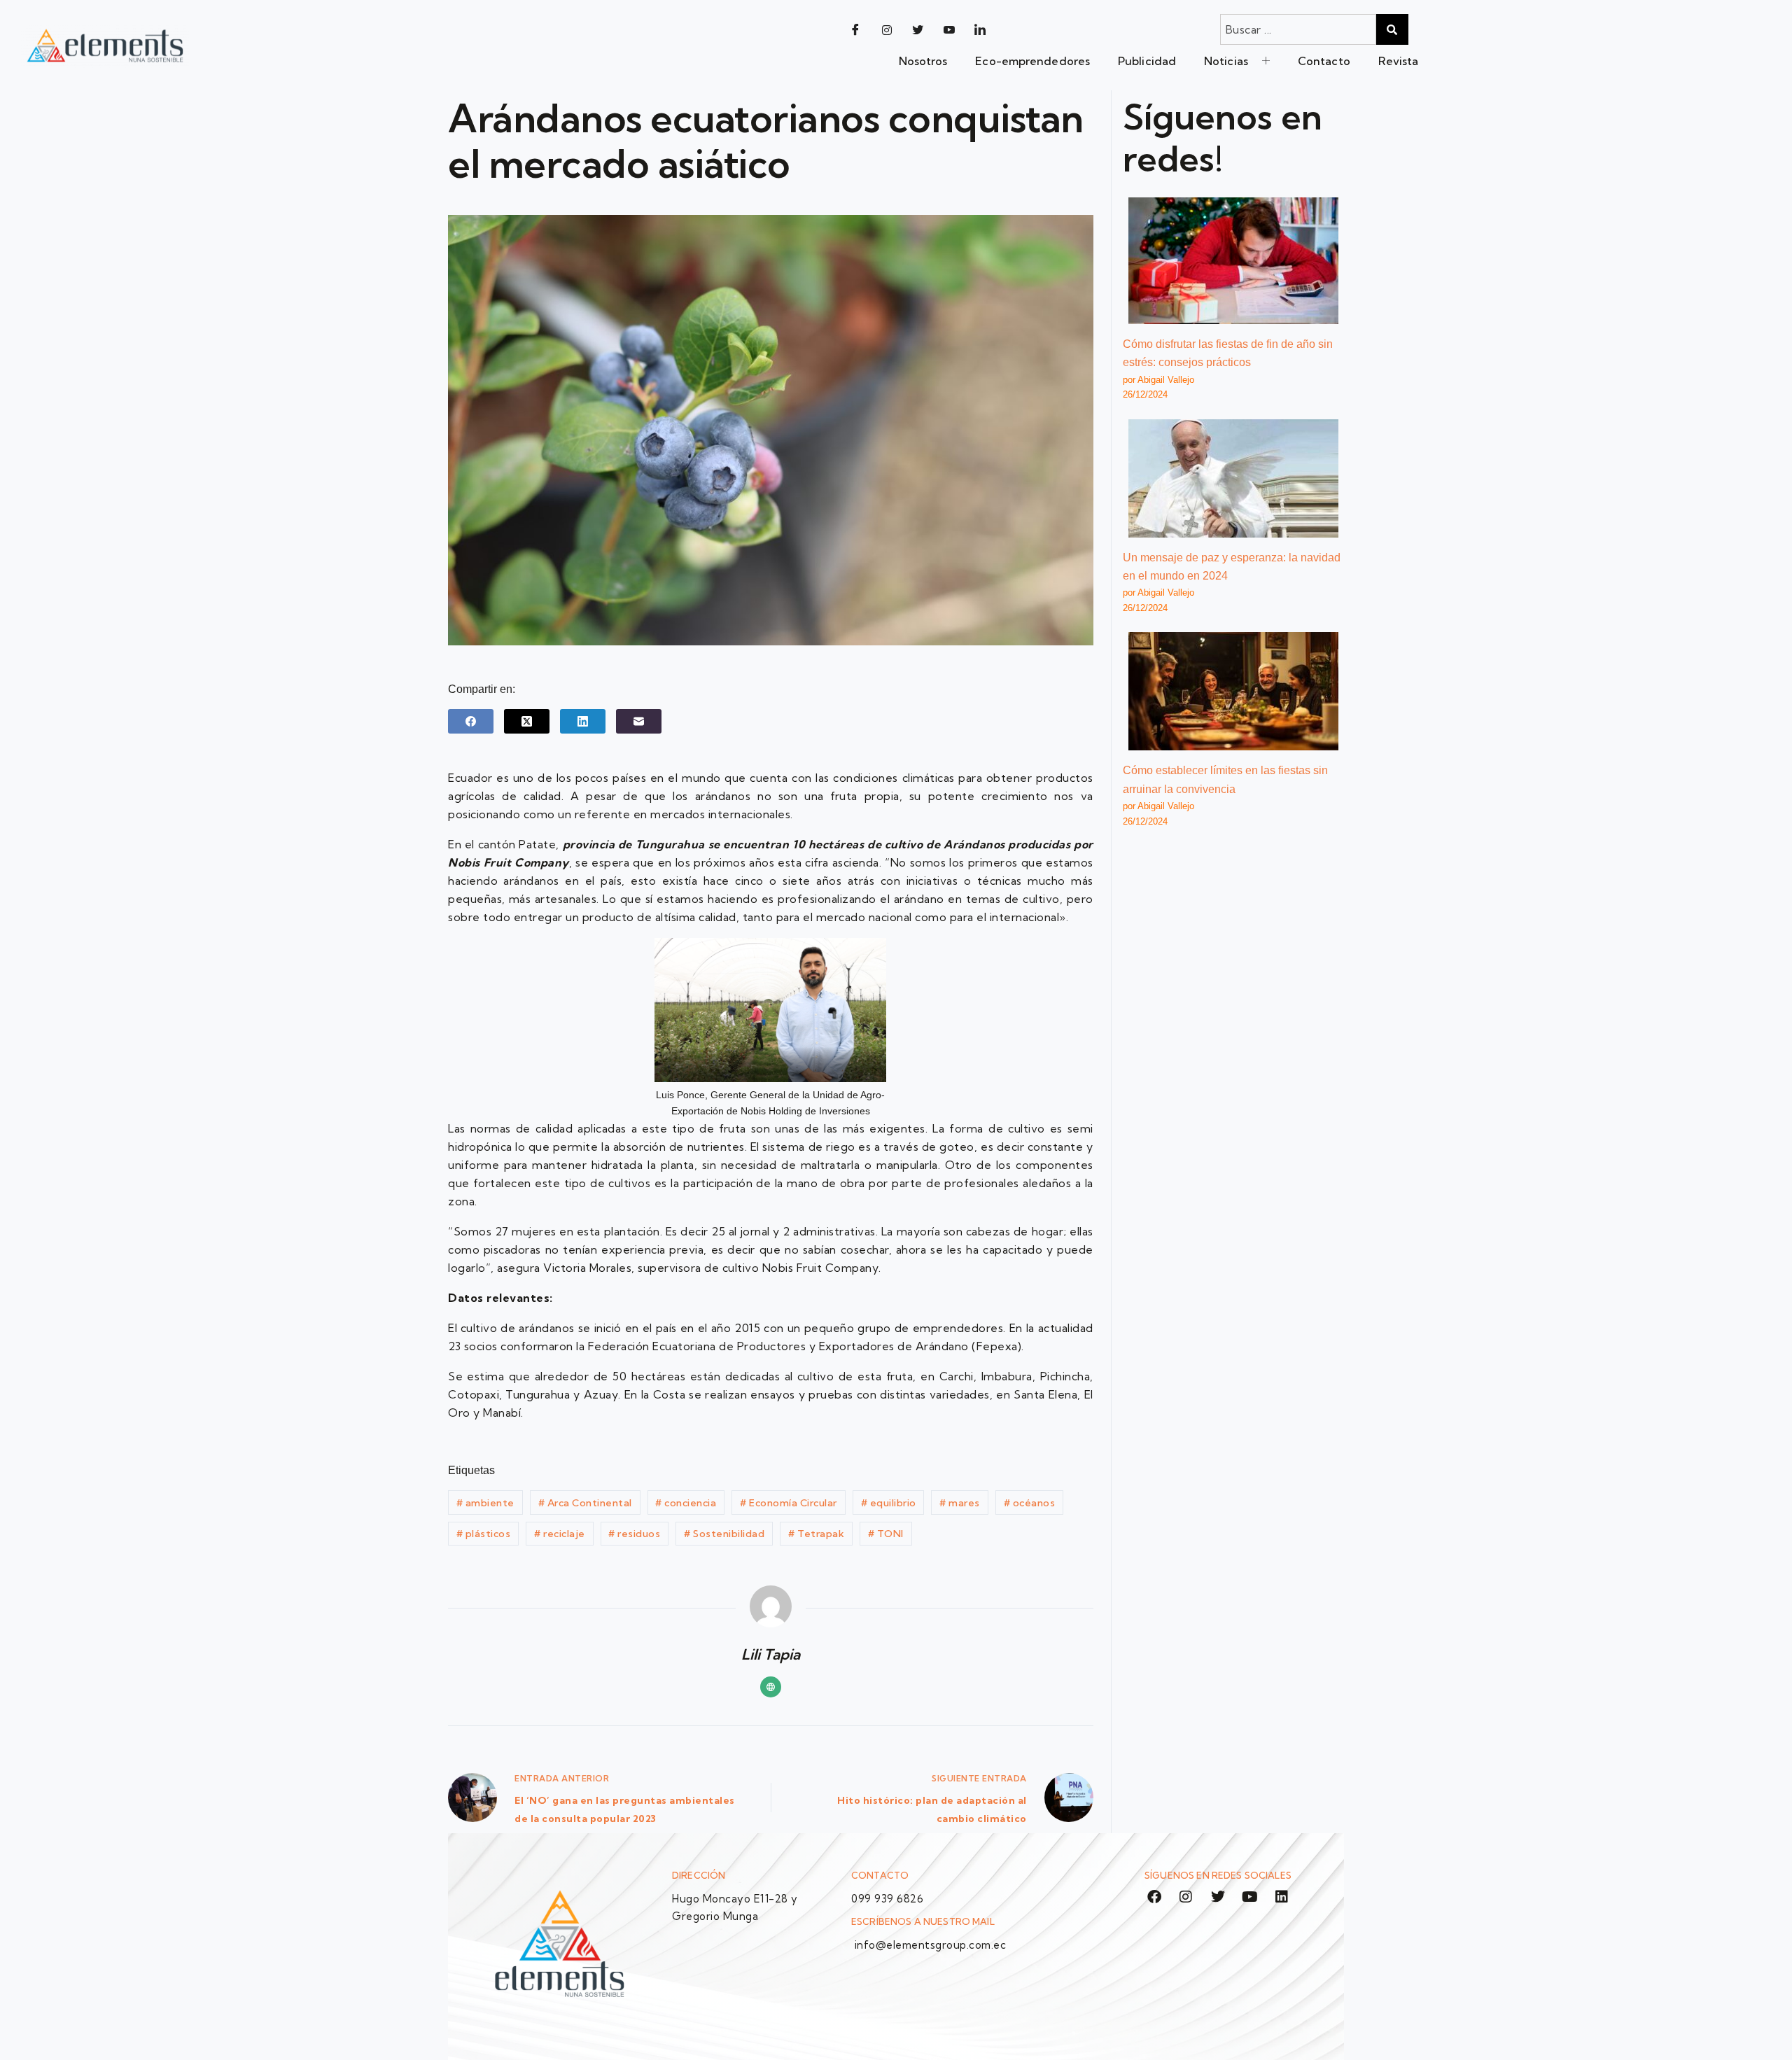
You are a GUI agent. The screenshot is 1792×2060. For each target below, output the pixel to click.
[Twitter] (918, 29)
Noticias (1226, 61)
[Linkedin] (1282, 1897)
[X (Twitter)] (527, 721)
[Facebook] (855, 29)
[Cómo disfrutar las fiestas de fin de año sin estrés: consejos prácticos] (1233, 261)
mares (960, 1503)
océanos (1030, 1503)
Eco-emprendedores (1032, 61)
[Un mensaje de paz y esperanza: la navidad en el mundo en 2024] (1233, 478)
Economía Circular (789, 1503)
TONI (886, 1534)
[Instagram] (887, 29)
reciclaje (560, 1534)
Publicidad (1147, 61)
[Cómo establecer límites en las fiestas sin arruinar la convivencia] (1233, 691)
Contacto (1324, 61)
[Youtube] (949, 29)
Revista (1399, 61)
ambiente (485, 1503)
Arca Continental (585, 1503)
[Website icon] (771, 1687)
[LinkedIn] (980, 29)
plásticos (484, 1534)
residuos (634, 1534)
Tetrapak (816, 1534)
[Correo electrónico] (639, 721)
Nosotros (923, 61)
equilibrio (889, 1503)
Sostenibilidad (724, 1534)
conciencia (686, 1503)
